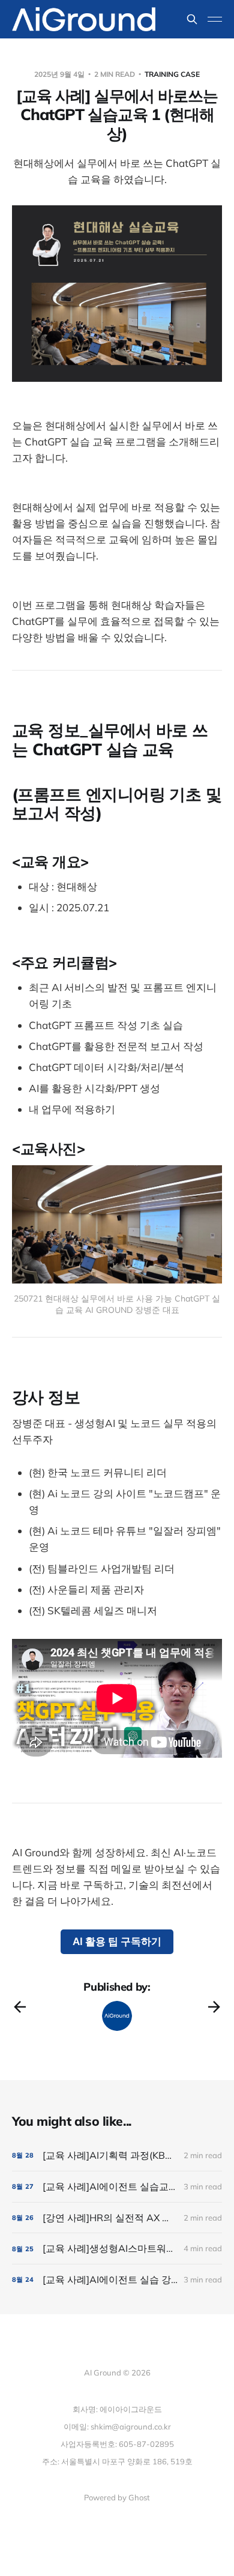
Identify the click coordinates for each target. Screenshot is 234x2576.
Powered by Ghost (117, 2497)
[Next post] (214, 2007)
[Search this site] (192, 19)
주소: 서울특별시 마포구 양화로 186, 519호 (117, 2461)
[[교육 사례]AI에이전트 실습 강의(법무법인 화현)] (117, 2280)
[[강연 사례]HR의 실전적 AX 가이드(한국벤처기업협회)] (117, 2218)
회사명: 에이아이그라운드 (117, 2409)
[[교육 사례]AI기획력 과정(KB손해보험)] (117, 2155)
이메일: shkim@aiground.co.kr (117, 2427)
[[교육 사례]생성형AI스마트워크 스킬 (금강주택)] (117, 2249)
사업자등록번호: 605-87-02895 (117, 2444)
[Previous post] (20, 2007)
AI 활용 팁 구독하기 (117, 1941)
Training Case (172, 74)
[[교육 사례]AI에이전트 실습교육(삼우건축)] (117, 2187)
